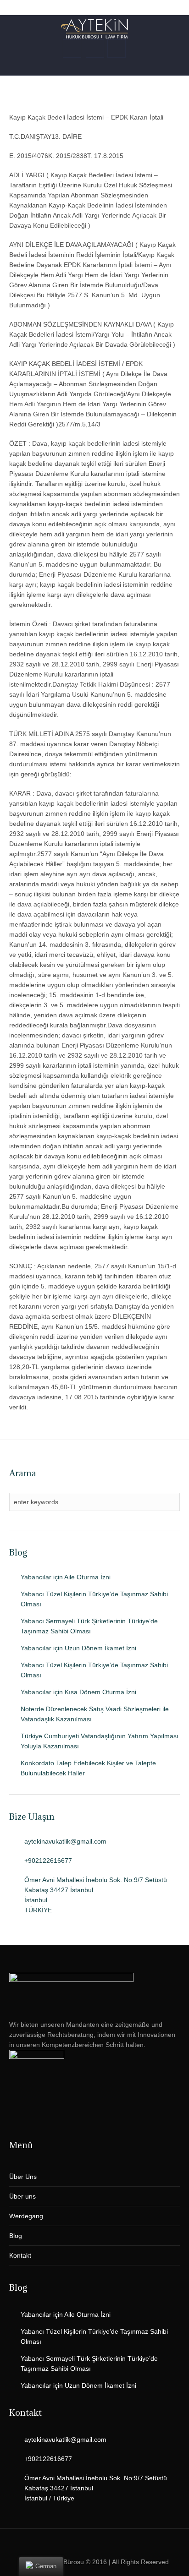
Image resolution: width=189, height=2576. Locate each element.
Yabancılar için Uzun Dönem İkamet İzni (78, 1648)
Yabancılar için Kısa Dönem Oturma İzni (78, 1692)
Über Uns (23, 2177)
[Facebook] (101, 2544)
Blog (16, 2236)
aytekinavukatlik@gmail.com (65, 1841)
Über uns (22, 2196)
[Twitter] (86, 2544)
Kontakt (20, 2255)
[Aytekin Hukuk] (94, 29)
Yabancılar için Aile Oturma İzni (66, 1577)
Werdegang (26, 2216)
